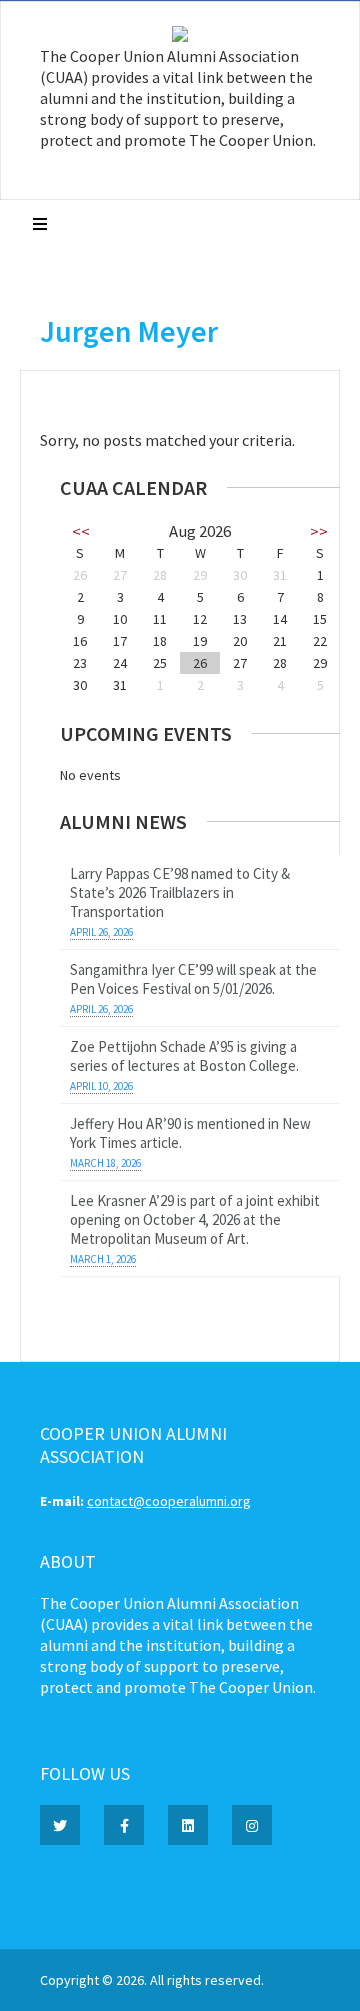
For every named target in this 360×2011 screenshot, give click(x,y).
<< (81, 531)
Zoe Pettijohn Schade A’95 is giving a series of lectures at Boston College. (184, 1056)
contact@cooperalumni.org (169, 1501)
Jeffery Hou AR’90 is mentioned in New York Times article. (190, 1133)
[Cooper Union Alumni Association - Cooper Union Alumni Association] (180, 37)
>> (319, 531)
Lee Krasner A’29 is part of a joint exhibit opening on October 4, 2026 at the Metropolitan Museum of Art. (195, 1219)
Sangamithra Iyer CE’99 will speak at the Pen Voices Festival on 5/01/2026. (193, 979)
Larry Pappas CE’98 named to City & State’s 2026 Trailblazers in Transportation (180, 892)
